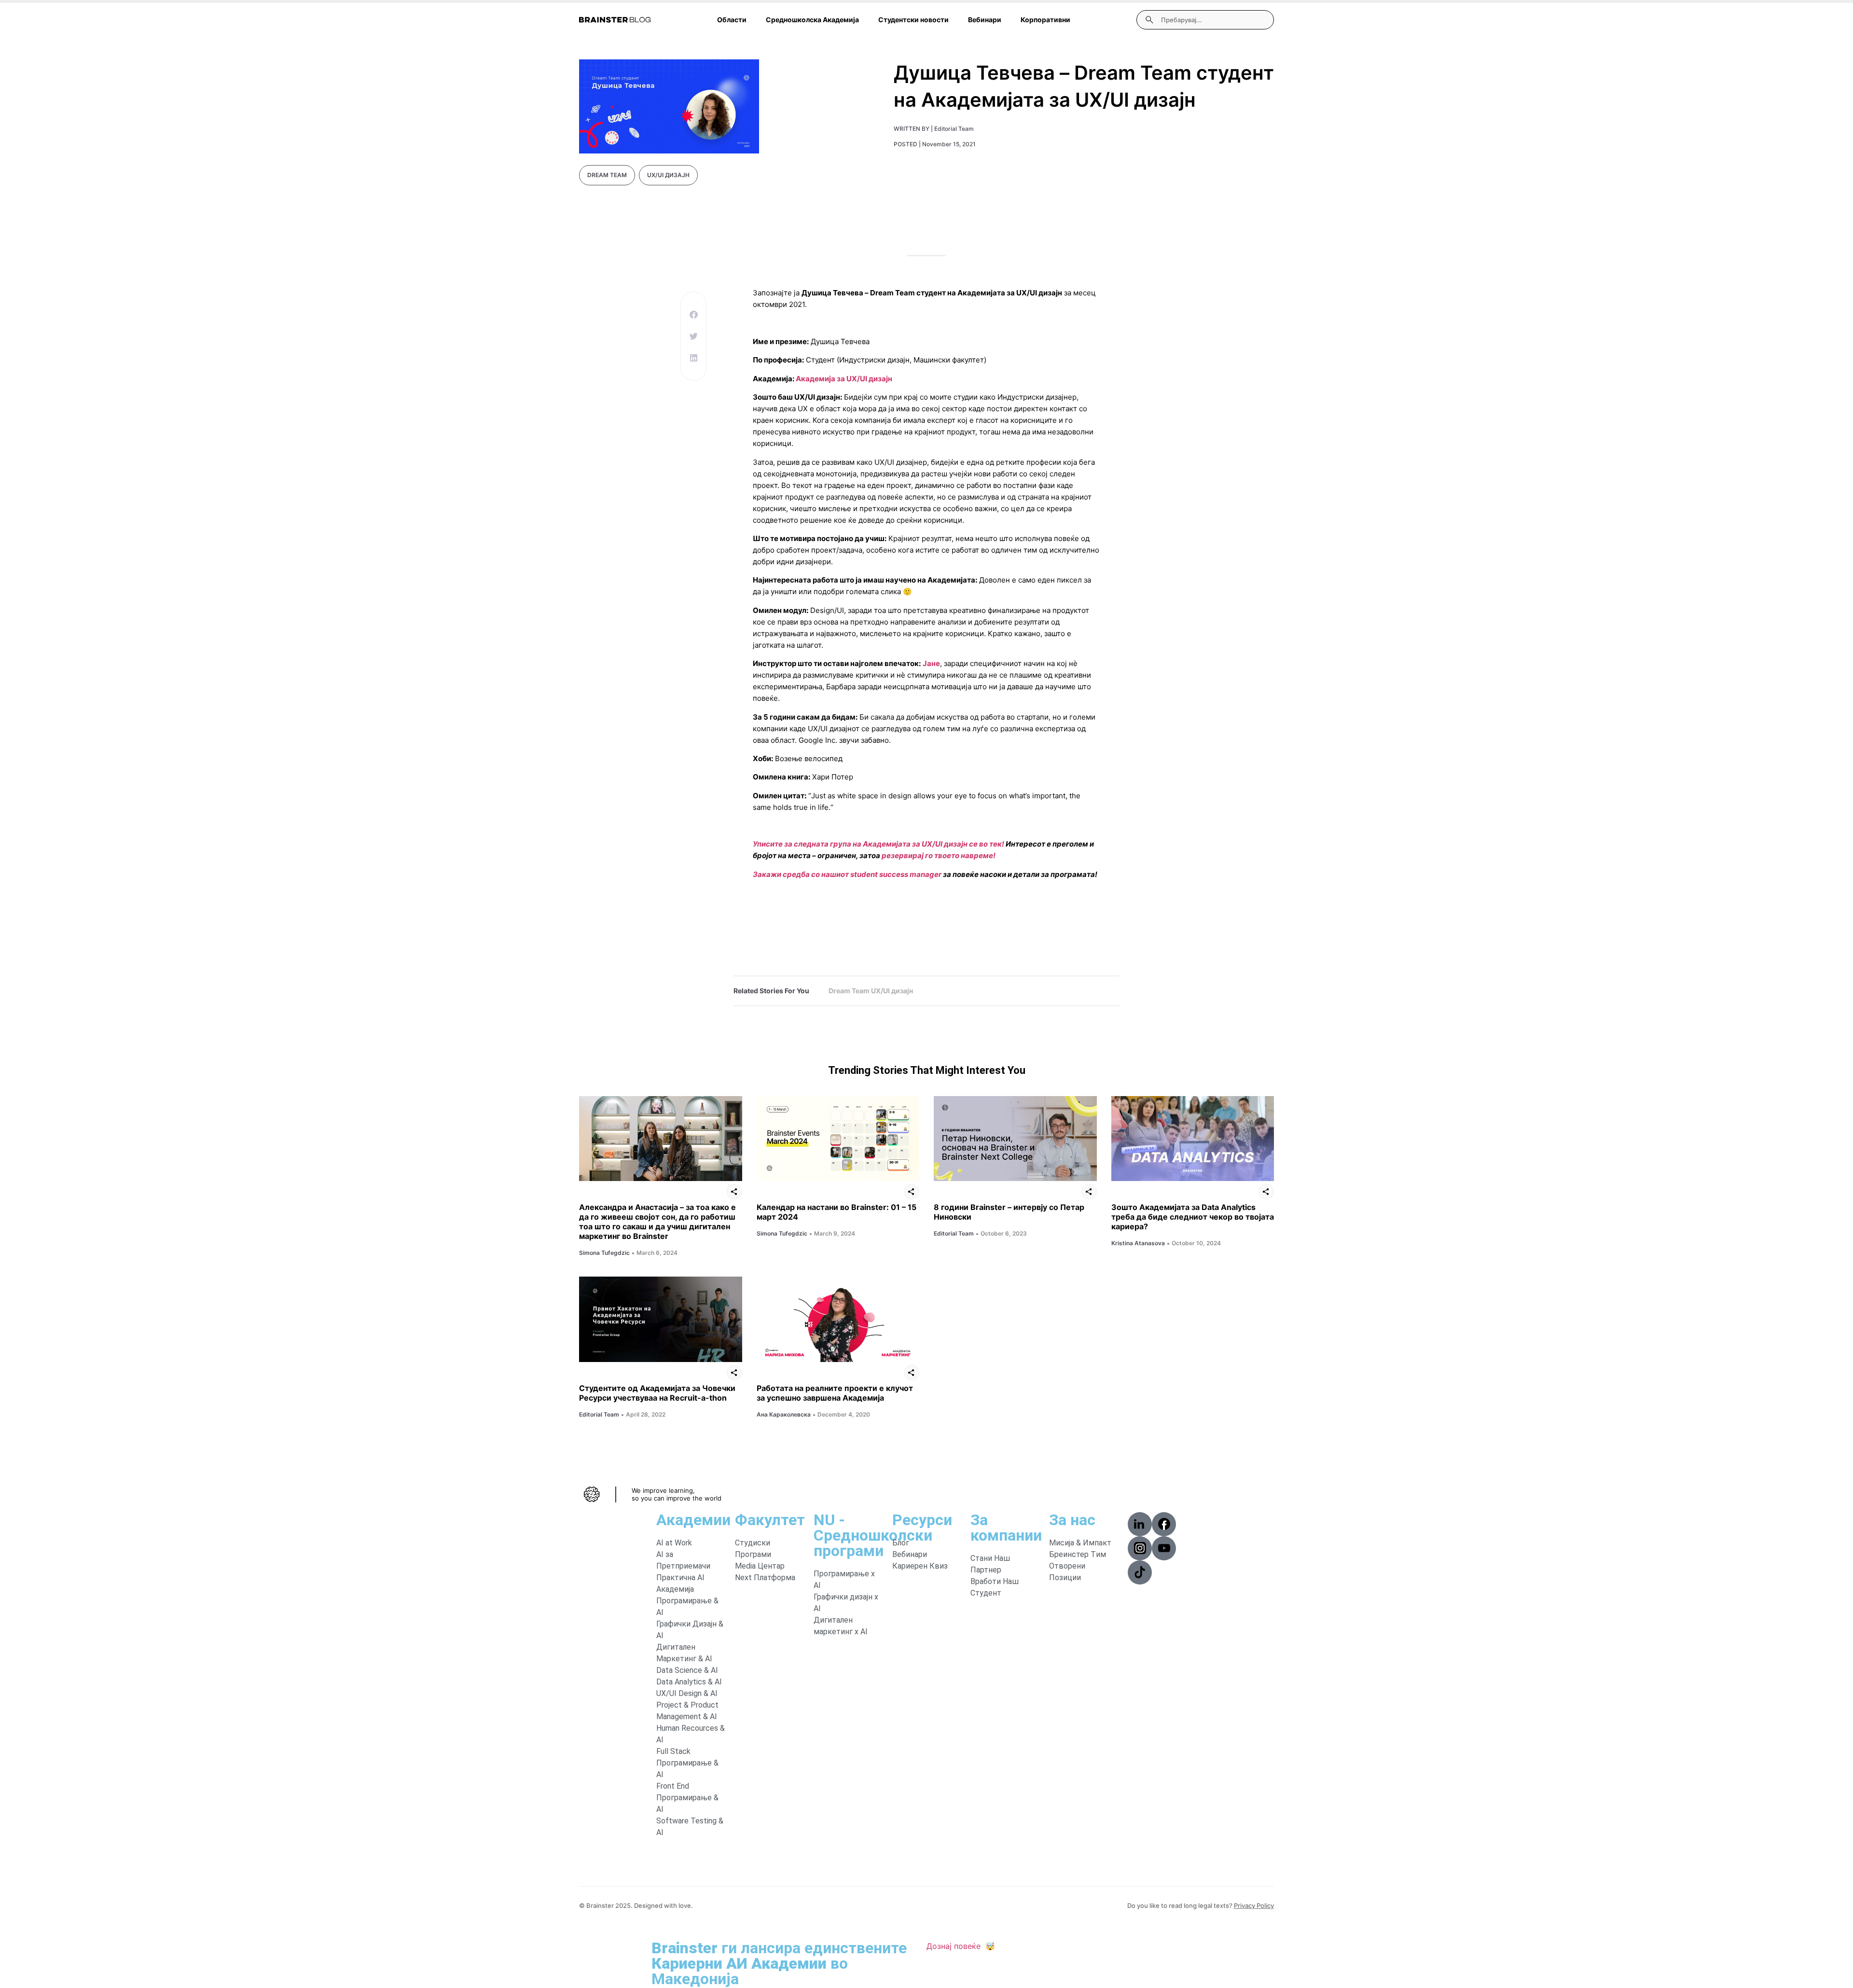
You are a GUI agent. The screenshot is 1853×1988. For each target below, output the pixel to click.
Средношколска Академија (812, 20)
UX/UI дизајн (668, 175)
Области (732, 20)
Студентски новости (913, 20)
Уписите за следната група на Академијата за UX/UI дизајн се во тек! (878, 844)
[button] (693, 314)
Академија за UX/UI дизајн (844, 379)
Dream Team (607, 175)
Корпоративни (1045, 20)
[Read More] (661, 1139)
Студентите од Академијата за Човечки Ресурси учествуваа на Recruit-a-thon (657, 1393)
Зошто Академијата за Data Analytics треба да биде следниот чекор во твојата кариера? (1193, 1217)
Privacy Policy (1254, 1905)
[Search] (1149, 20)
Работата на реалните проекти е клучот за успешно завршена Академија (835, 1393)
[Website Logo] (615, 20)
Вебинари (985, 20)
